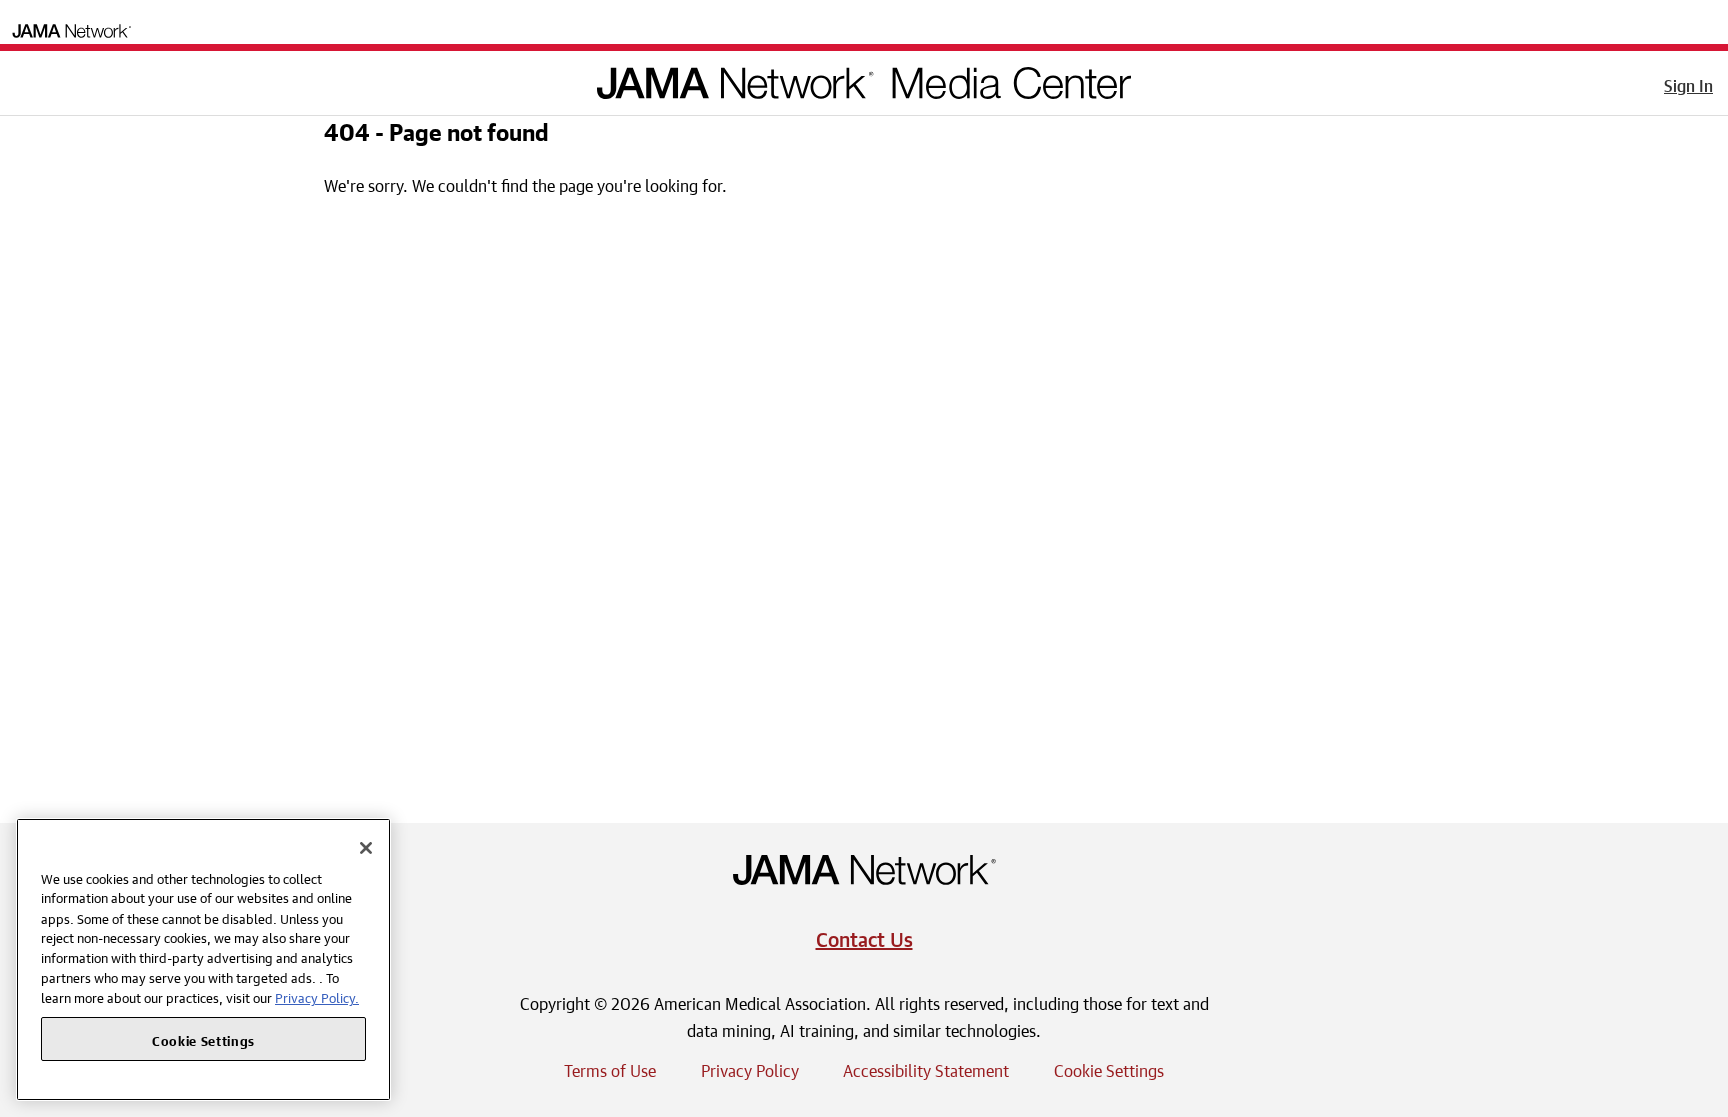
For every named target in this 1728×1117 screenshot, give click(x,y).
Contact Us (864, 936)
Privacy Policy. (317, 996)
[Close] (366, 848)
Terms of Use (610, 1068)
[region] (203, 959)
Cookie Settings (1109, 1068)
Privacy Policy (750, 1068)
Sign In (1688, 83)
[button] (29, 79)
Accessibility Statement (926, 1068)
